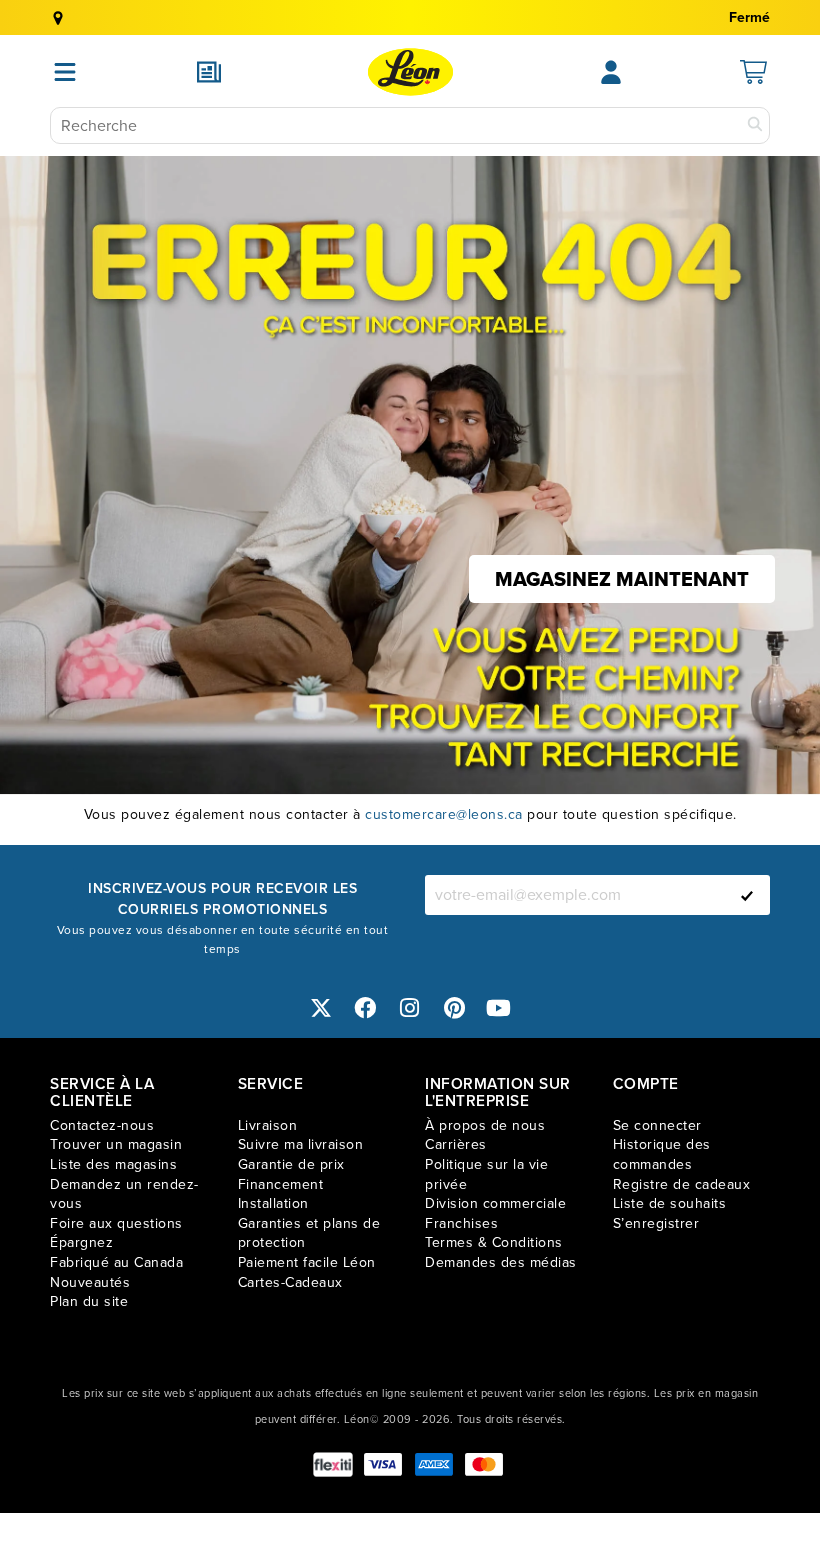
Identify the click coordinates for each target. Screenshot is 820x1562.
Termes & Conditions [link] (494, 1242)
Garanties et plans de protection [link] (309, 1233)
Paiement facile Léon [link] (307, 1262)
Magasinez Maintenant (622, 579)
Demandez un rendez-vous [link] (124, 1194)
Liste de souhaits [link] (670, 1203)
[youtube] (499, 1008)
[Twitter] (321, 1008)
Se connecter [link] (657, 1125)
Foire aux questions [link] (116, 1223)
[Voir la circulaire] (209, 72)
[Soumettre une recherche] (755, 125)
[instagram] (410, 1008)
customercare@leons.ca (444, 814)
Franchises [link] (461, 1223)
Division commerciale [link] (495, 1203)
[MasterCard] (484, 1464)
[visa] (383, 1464)
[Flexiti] (333, 1464)
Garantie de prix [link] (291, 1164)
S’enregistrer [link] (656, 1223)
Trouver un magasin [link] (116, 1144)
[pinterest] (455, 1008)
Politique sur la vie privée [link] (486, 1174)
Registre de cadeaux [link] (682, 1184)
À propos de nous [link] (485, 1125)
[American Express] (434, 1464)
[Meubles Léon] (410, 72)
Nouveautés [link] (90, 1282)
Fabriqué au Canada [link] (116, 1262)
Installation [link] (273, 1203)
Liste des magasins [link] (113, 1164)
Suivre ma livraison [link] (301, 1144)
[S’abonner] (747, 895)
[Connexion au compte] (611, 72)
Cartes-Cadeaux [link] (290, 1282)
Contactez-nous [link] (102, 1125)
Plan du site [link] (89, 1301)
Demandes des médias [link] (501, 1262)
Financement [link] (281, 1184)
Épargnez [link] (81, 1242)
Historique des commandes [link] (662, 1154)
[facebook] (366, 1008)
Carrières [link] (456, 1144)
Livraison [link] (268, 1125)
